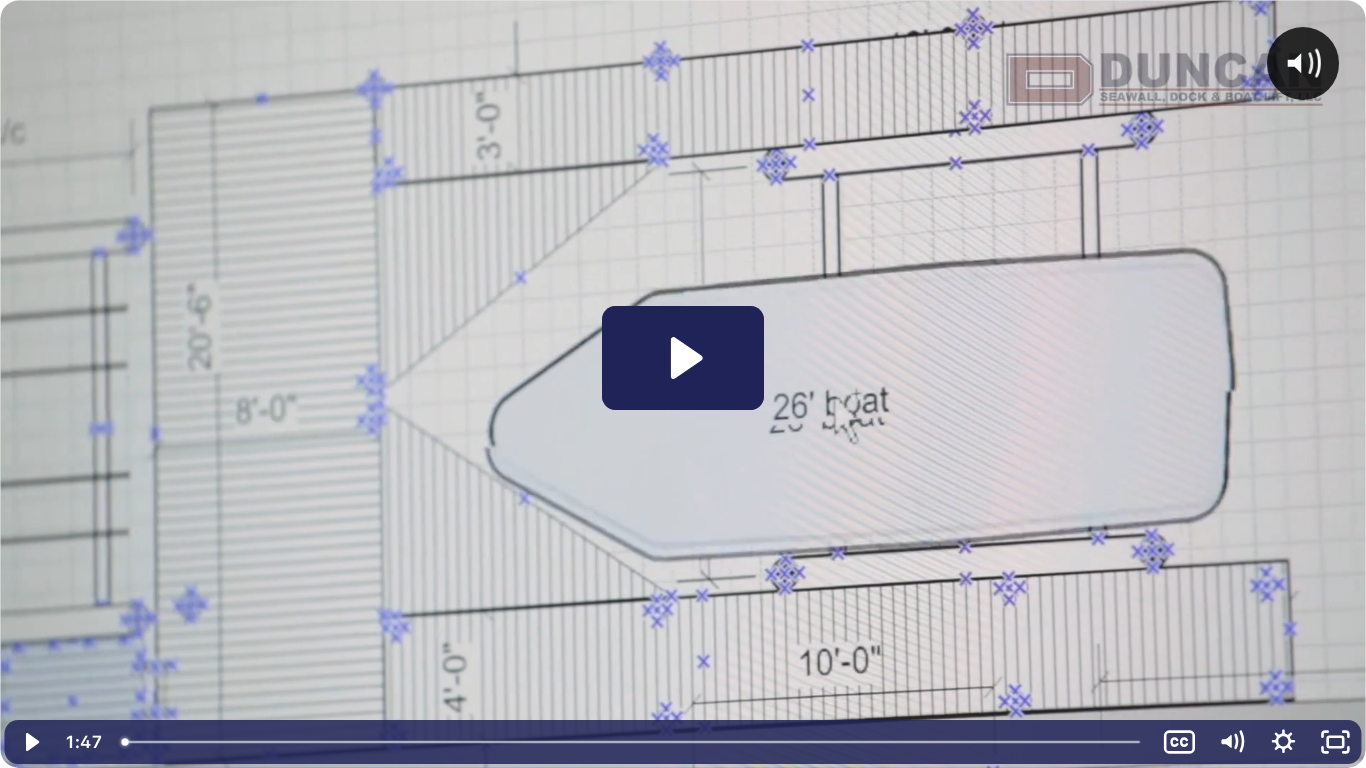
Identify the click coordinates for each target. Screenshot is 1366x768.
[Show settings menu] (1283, 742)
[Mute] (1231, 742)
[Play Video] (31, 742)
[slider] (633, 742)
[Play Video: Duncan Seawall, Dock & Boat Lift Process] (683, 358)
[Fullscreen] (1335, 742)
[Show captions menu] (1179, 742)
